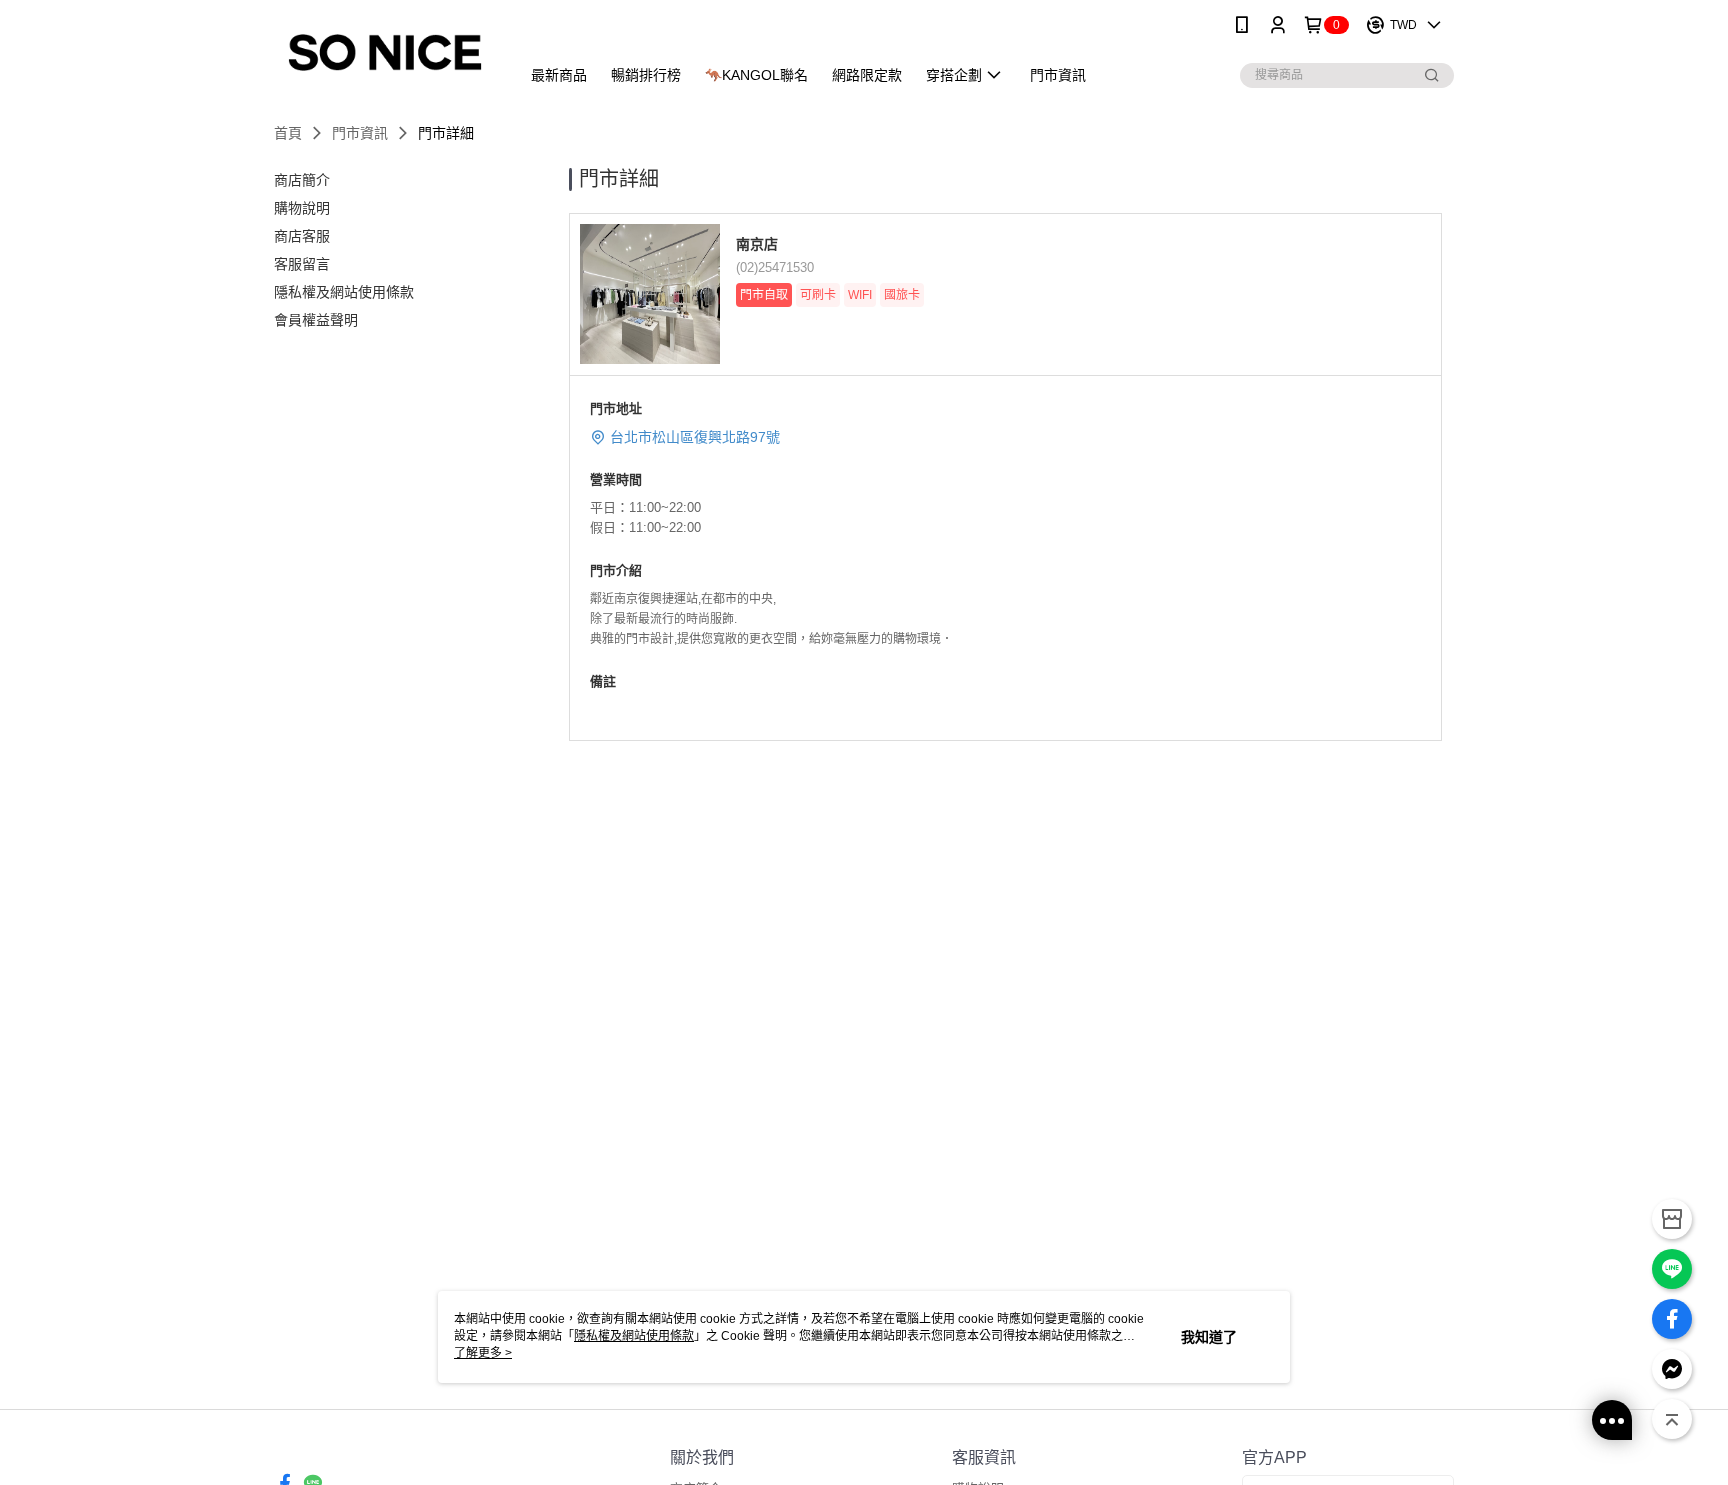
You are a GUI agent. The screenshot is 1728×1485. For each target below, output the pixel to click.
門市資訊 (360, 133)
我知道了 (1209, 1337)
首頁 (288, 133)
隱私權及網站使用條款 (634, 1336)
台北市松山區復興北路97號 (695, 437)
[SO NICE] (385, 52)
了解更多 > (483, 1353)
